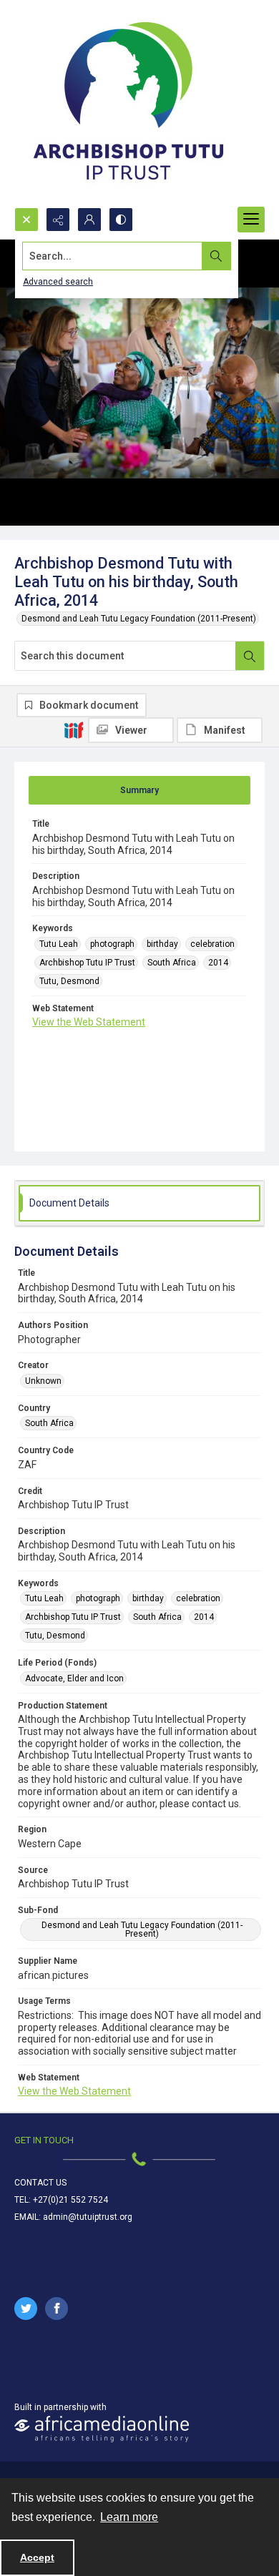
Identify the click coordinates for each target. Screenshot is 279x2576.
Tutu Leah (59, 944)
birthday (162, 944)
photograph (112, 944)
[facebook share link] (57, 2309)
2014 (218, 963)
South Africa (172, 963)
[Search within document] (250, 656)
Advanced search (58, 282)
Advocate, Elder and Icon (74, 1678)
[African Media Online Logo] (102, 2429)
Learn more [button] (129, 2517)
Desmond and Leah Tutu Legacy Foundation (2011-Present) (139, 619)
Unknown (43, 1381)
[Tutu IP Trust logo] (129, 104)
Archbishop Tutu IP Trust (87, 963)
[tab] (139, 790)
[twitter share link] (26, 2309)
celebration (212, 944)
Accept (37, 2557)
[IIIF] (74, 729)
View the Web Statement (89, 1022)
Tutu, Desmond (69, 981)
